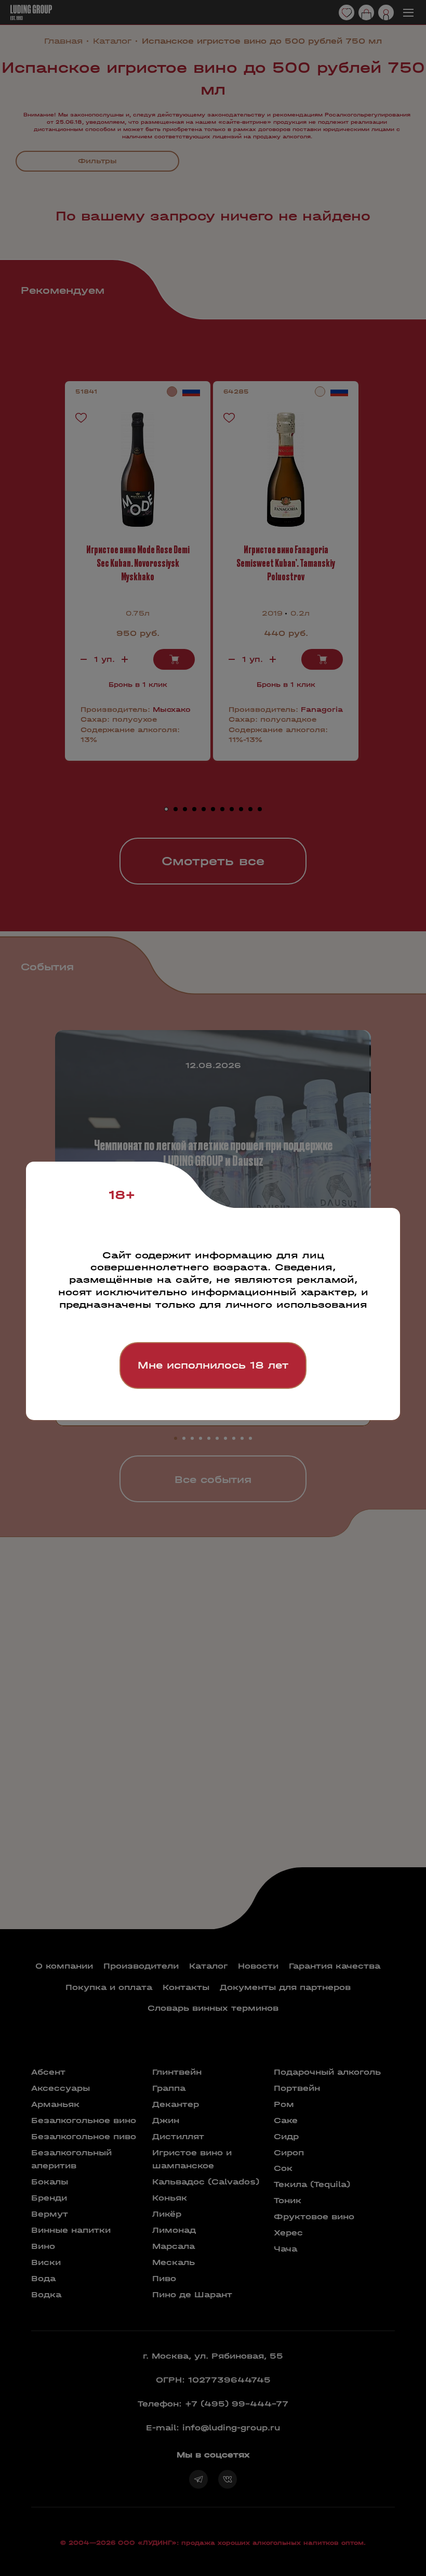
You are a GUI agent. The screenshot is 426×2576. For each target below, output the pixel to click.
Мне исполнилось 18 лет (213, 1365)
